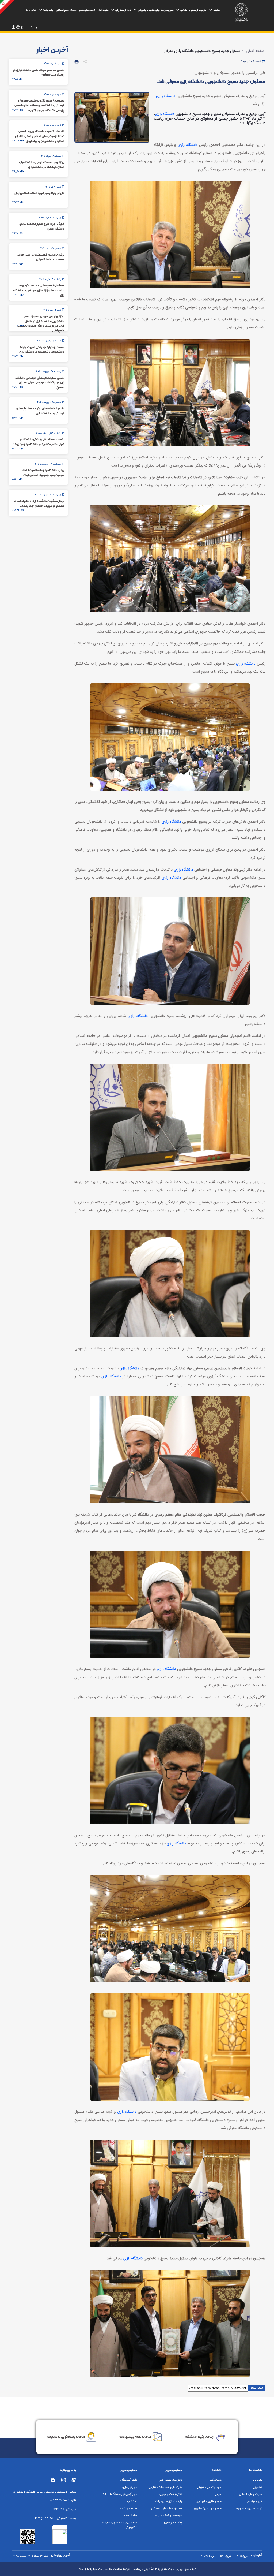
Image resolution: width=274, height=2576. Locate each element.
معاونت (217, 10)
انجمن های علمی (87, 10)
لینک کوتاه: (257, 2388)
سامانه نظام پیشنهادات (135, 2437)
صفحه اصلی (255, 51)
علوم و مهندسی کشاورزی (208, 2509)
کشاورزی (257, 2487)
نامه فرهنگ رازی (123, 10)
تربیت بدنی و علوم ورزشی (248, 2509)
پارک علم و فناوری (172, 2523)
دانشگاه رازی (166, 96)
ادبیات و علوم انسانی (251, 2494)
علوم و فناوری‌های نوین (209, 2502)
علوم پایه (257, 2480)
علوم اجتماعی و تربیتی (209, 2487)
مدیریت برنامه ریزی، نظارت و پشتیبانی (156, 10)
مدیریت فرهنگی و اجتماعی (193, 10)
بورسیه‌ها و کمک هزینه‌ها (168, 2516)
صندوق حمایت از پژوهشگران (166, 2509)
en (23, 28)
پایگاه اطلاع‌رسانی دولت (169, 2502)
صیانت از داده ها (128, 2509)
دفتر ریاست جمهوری (171, 2494)
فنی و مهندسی (254, 2502)
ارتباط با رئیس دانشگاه (200, 2437)
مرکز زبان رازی (130, 2487)
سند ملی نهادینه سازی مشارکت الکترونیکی (120, 2525)
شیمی (218, 2494)
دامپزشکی (216, 2480)
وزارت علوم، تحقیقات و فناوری (165, 2487)
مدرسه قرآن (103, 10)
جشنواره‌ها (49, 10)
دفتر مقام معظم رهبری (170, 2480)
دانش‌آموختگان (129, 2480)
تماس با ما (31, 10)
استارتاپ (132, 2502)
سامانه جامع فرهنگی (66, 10)
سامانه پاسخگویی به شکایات (66, 2437)
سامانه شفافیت (128, 2516)
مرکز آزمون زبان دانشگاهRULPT (119, 2494)
